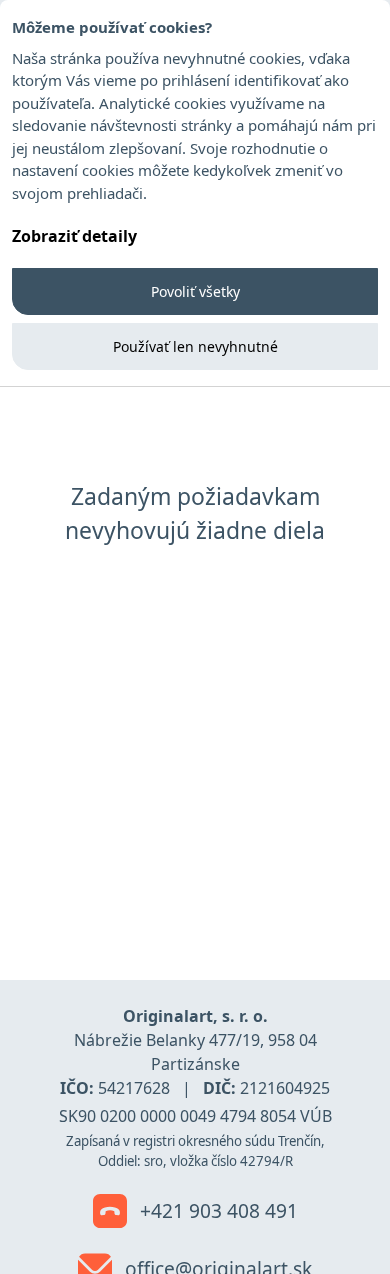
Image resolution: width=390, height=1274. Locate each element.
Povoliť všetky (195, 291)
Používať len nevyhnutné (195, 346)
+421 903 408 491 (216, 1210)
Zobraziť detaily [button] (74, 236)
